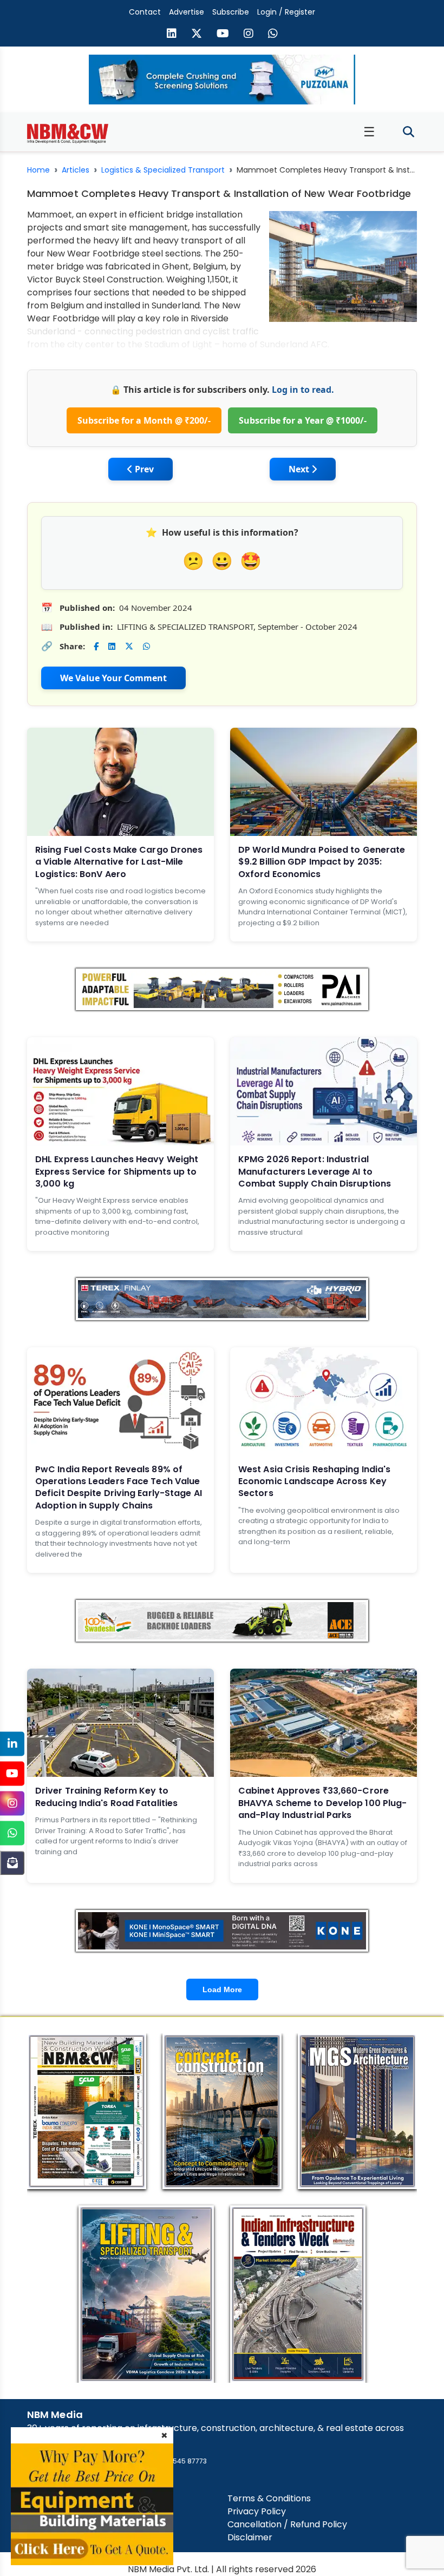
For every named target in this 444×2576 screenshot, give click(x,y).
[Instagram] (12, 1803)
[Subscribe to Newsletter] (12, 1863)
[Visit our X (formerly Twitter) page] (197, 35)
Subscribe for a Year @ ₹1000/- (303, 420)
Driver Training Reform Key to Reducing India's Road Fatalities (106, 1797)
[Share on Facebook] (96, 646)
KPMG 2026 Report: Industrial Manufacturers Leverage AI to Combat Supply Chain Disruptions (315, 1171)
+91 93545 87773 (179, 2461)
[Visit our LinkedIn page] (172, 35)
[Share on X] (129, 646)
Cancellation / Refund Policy (287, 2524)
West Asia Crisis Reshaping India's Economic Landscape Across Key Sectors (314, 1481)
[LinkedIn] (12, 1744)
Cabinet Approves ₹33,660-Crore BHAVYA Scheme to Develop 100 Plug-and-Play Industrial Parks (322, 1803)
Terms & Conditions (269, 2498)
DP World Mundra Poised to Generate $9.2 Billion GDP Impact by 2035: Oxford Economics (322, 862)
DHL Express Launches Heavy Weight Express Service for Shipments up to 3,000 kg (117, 1171)
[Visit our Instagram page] (249, 35)
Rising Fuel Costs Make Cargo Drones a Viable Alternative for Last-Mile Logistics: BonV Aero (119, 862)
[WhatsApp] (12, 1833)
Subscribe (231, 12)
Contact (145, 12)
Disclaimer (250, 2537)
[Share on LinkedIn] (112, 646)
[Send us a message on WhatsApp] (273, 35)
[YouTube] (12, 1773)
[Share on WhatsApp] (146, 646)
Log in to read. (303, 390)
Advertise (187, 12)
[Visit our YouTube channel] (223, 35)
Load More (222, 1989)
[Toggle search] (409, 132)
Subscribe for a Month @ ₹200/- (144, 420)
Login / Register (286, 12)
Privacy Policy (257, 2511)
